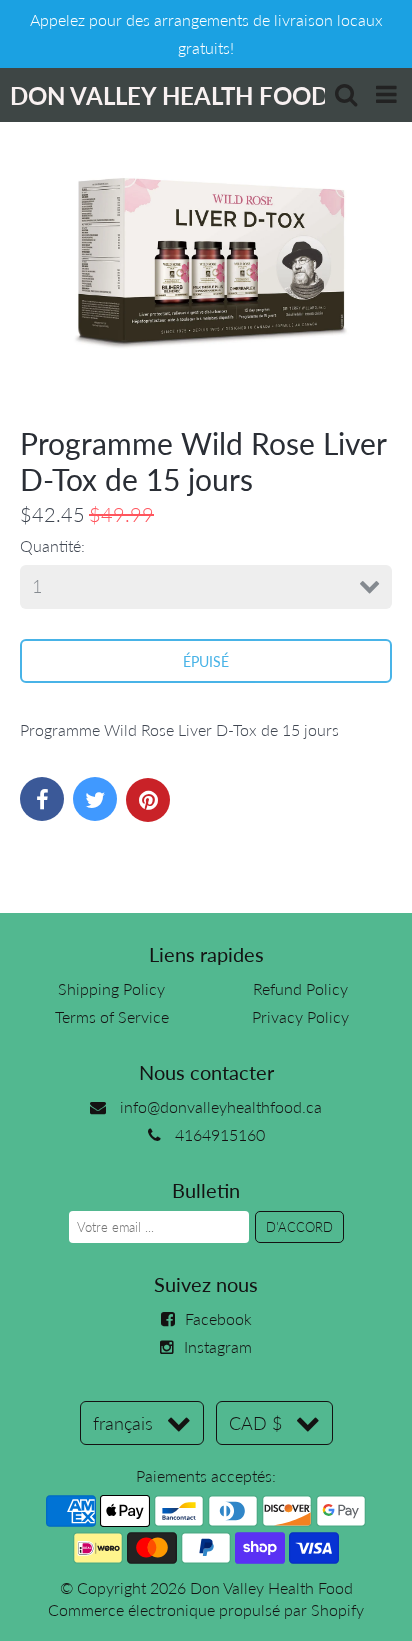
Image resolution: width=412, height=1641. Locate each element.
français (123, 1423)
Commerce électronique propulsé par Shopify (206, 1609)
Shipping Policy (111, 988)
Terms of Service (112, 1016)
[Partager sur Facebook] (42, 799)
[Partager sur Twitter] (95, 799)
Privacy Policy (300, 1016)
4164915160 (220, 1134)
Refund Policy (300, 988)
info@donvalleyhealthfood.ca (221, 1106)
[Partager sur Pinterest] (148, 800)
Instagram (218, 1346)
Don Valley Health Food (271, 1587)
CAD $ (255, 1423)
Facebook (218, 1318)
